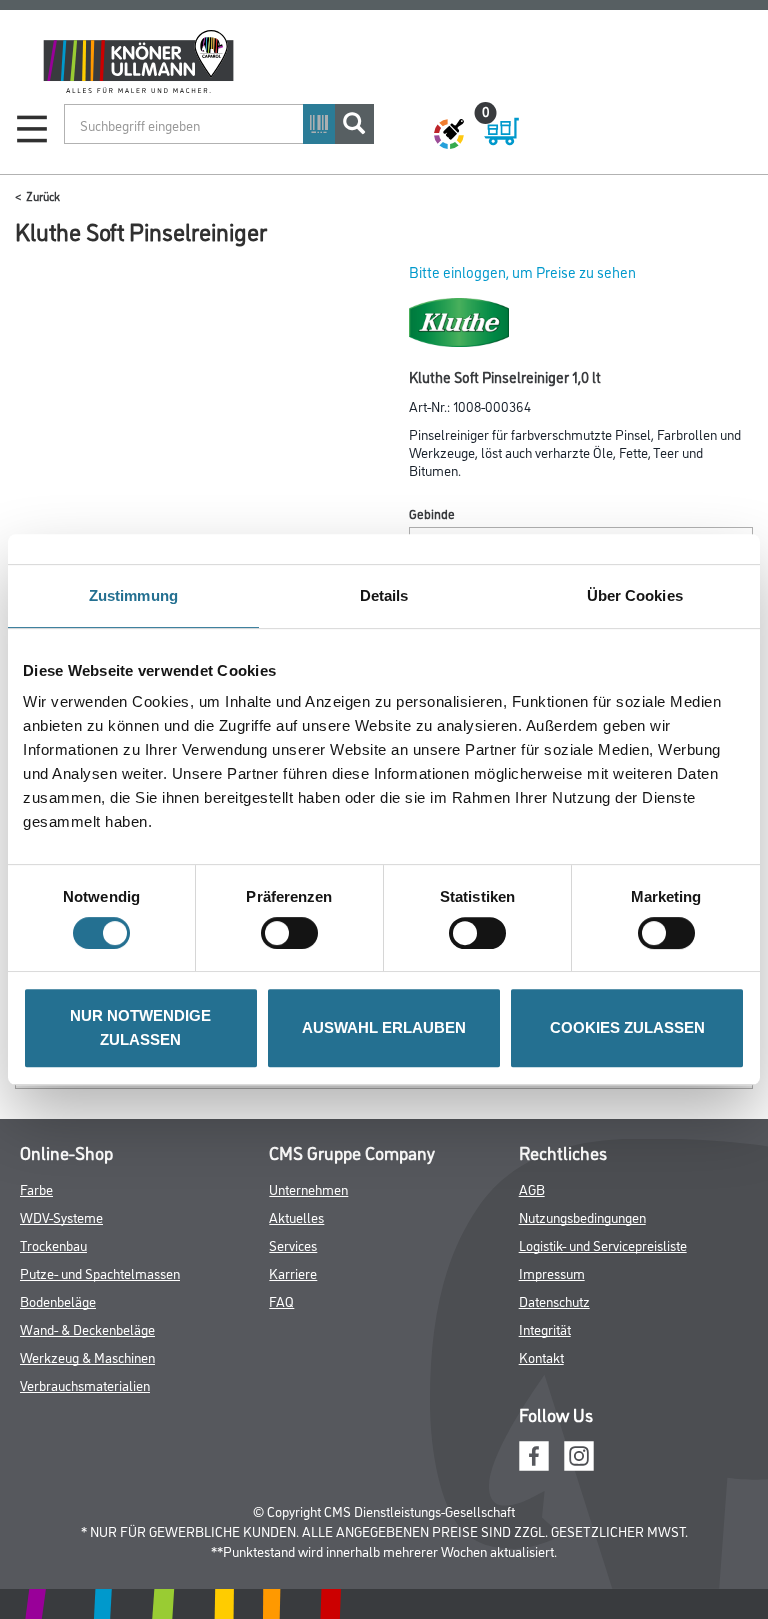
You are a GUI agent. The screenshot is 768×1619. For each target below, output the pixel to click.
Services (293, 1244)
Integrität (545, 1328)
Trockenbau (53, 1244)
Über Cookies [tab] (635, 595)
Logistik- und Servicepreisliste (603, 1244)
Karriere (293, 1272)
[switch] (294, 933)
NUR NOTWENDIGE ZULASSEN (140, 1027)
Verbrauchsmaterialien (85, 1384)
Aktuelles (296, 1216)
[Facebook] (534, 1452)
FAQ (281, 1300)
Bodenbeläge (58, 1300)
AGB (532, 1188)
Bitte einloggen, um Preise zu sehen (522, 271)
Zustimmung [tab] (133, 595)
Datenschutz (554, 1300)
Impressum (552, 1272)
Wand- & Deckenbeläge (87, 1328)
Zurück (43, 195)
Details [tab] (384, 595)
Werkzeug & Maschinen (87, 1356)
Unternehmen (308, 1188)
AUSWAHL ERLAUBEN (384, 1027)
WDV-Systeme (61, 1216)
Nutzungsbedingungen (582, 1216)
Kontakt (541, 1356)
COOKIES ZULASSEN (627, 1027)
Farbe (36, 1188)
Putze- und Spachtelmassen (100, 1272)
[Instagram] (579, 1452)
